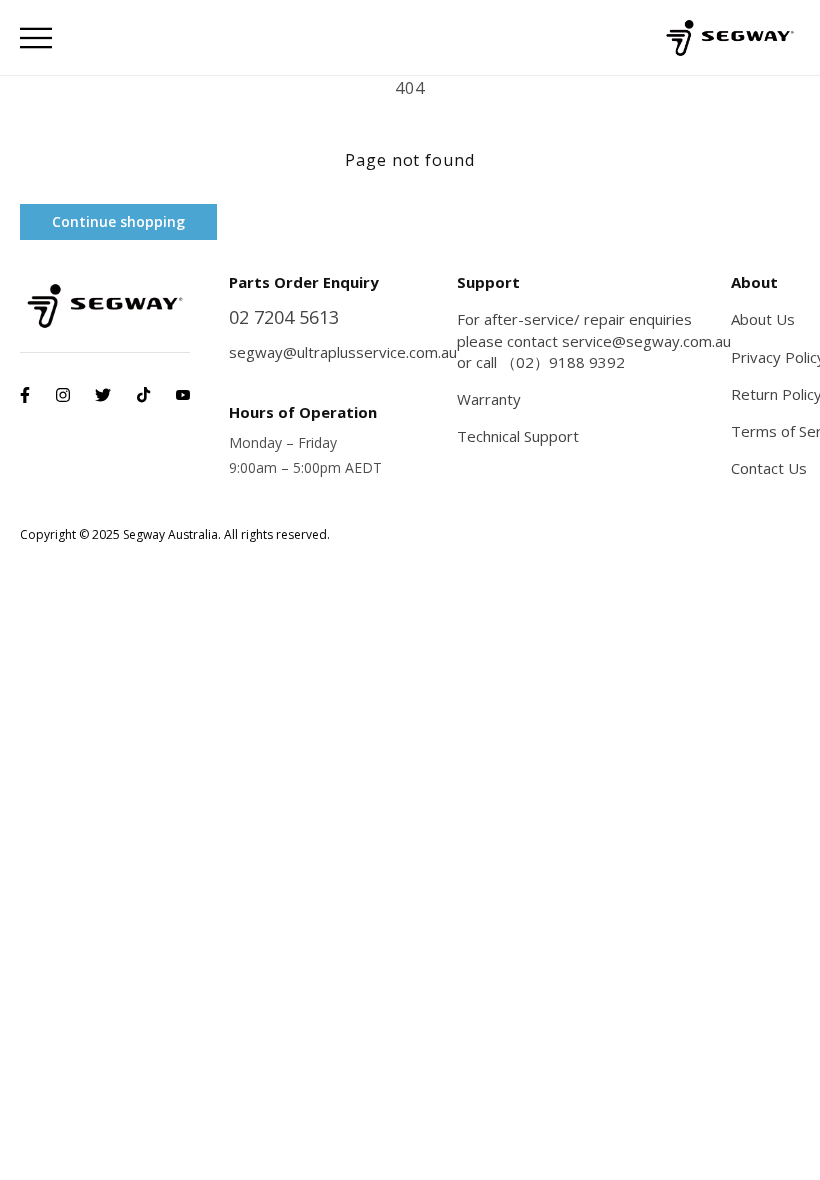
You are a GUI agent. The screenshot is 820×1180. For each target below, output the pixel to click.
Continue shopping (118, 221)
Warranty (489, 399)
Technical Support (518, 436)
